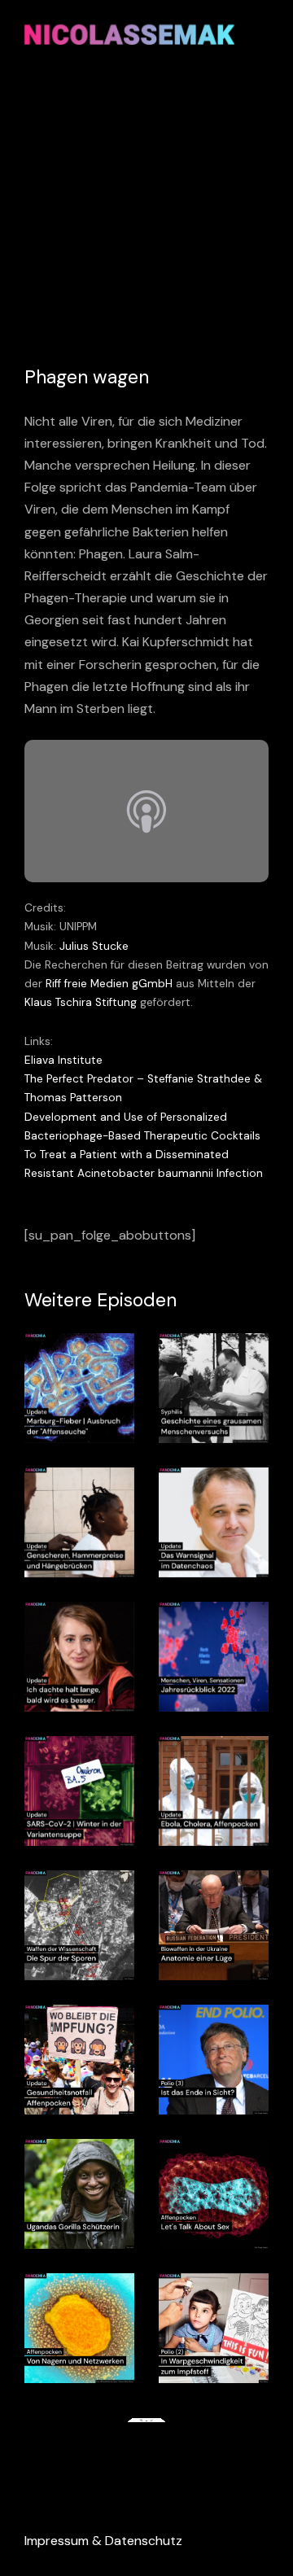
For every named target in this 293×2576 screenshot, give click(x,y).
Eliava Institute (63, 1060)
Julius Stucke (94, 946)
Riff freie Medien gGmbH (109, 984)
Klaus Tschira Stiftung (81, 1002)
